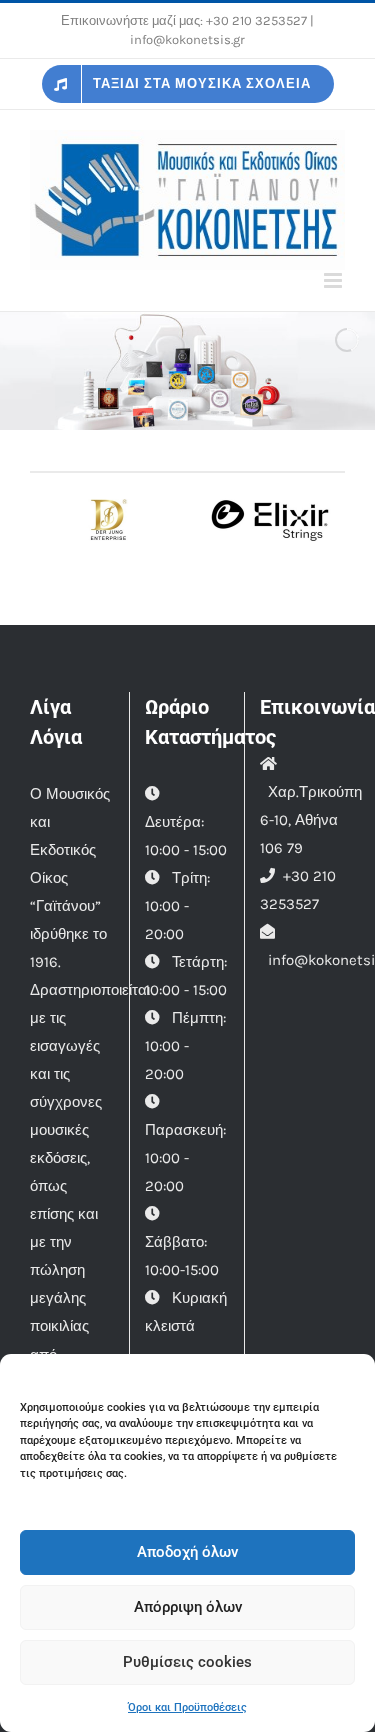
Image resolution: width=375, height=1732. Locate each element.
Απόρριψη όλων (188, 1607)
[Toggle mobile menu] (334, 280)
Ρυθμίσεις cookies (187, 1662)
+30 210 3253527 (256, 20)
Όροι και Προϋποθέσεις (187, 1707)
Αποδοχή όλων (187, 1552)
